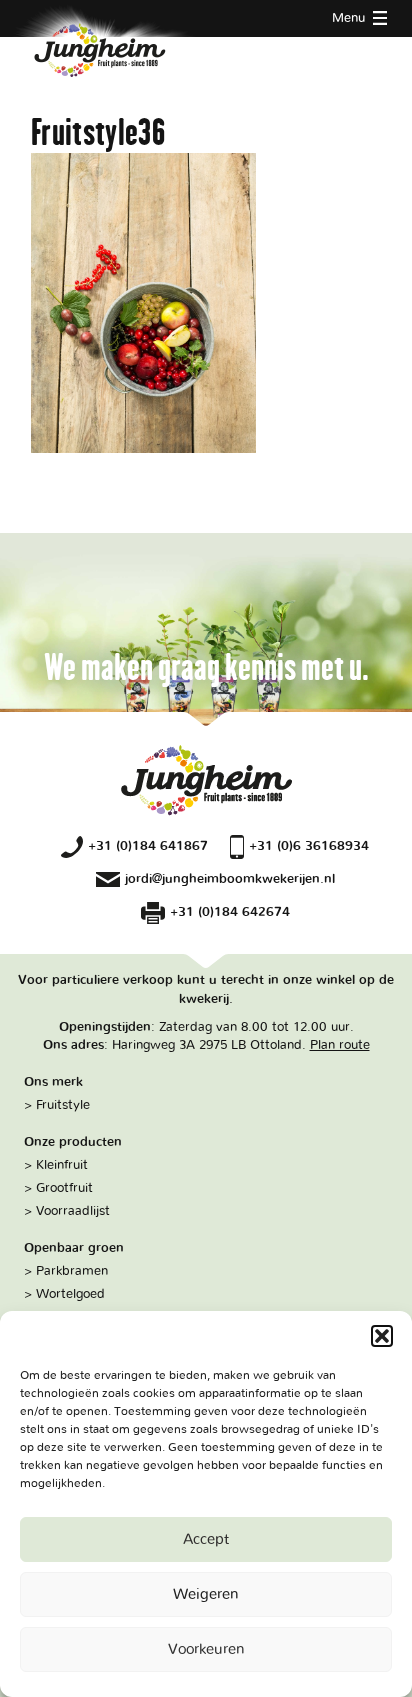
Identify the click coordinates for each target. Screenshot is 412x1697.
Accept (206, 1539)
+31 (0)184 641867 (148, 846)
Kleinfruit (62, 1165)
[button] (382, 1336)
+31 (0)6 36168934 (309, 846)
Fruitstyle (63, 1105)
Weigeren (206, 1594)
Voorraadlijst (73, 1211)
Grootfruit (64, 1188)
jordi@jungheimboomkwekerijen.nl (230, 879)
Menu (350, 18)
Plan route (340, 1045)
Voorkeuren (206, 1649)
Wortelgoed (70, 1294)
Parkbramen (72, 1271)
